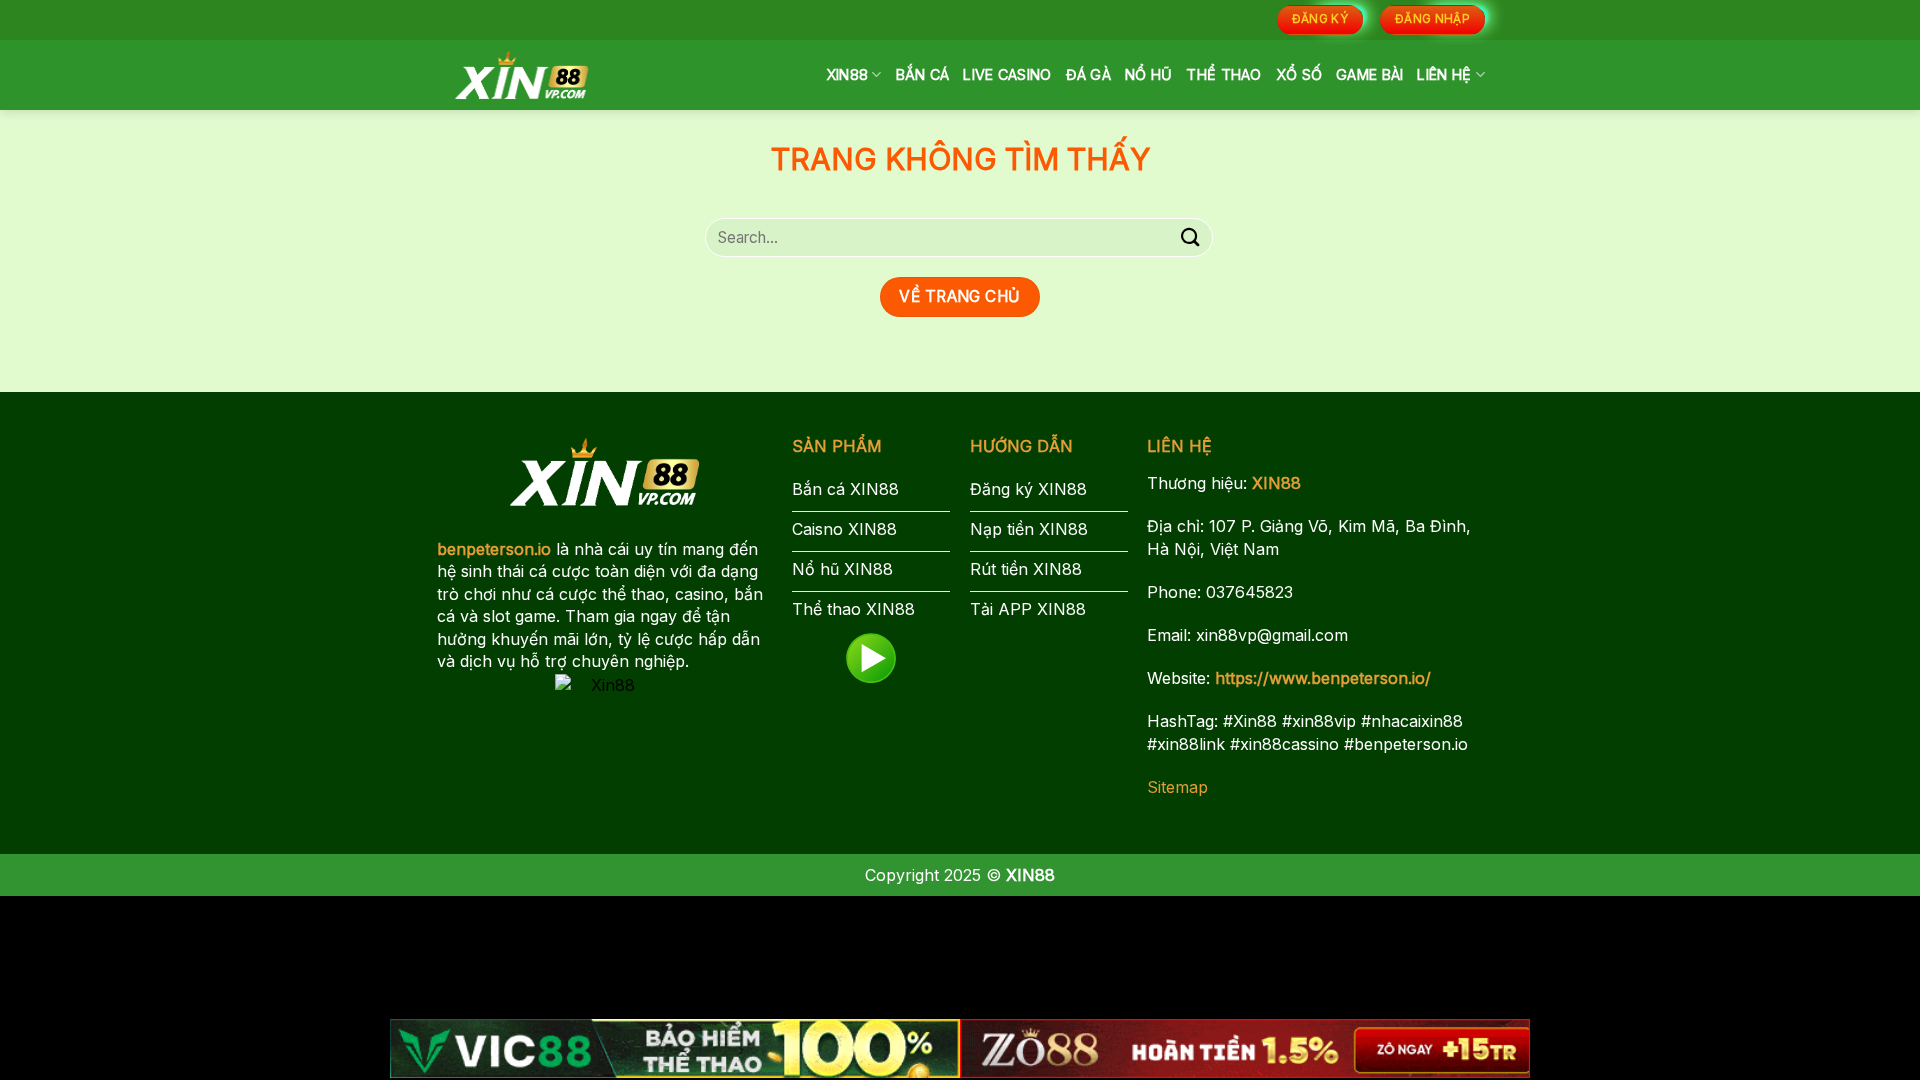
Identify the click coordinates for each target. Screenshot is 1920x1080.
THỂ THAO (1223, 74)
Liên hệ (1444, 74)
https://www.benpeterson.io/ (1323, 678)
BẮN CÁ (923, 74)
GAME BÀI (1369, 74)
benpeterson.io (494, 549)
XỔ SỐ (1299, 74)
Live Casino (1007, 74)
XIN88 (847, 74)
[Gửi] (1191, 237)
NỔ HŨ (1148, 74)
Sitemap (1177, 787)
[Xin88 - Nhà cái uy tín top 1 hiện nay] (522, 74)
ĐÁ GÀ (1088, 74)
